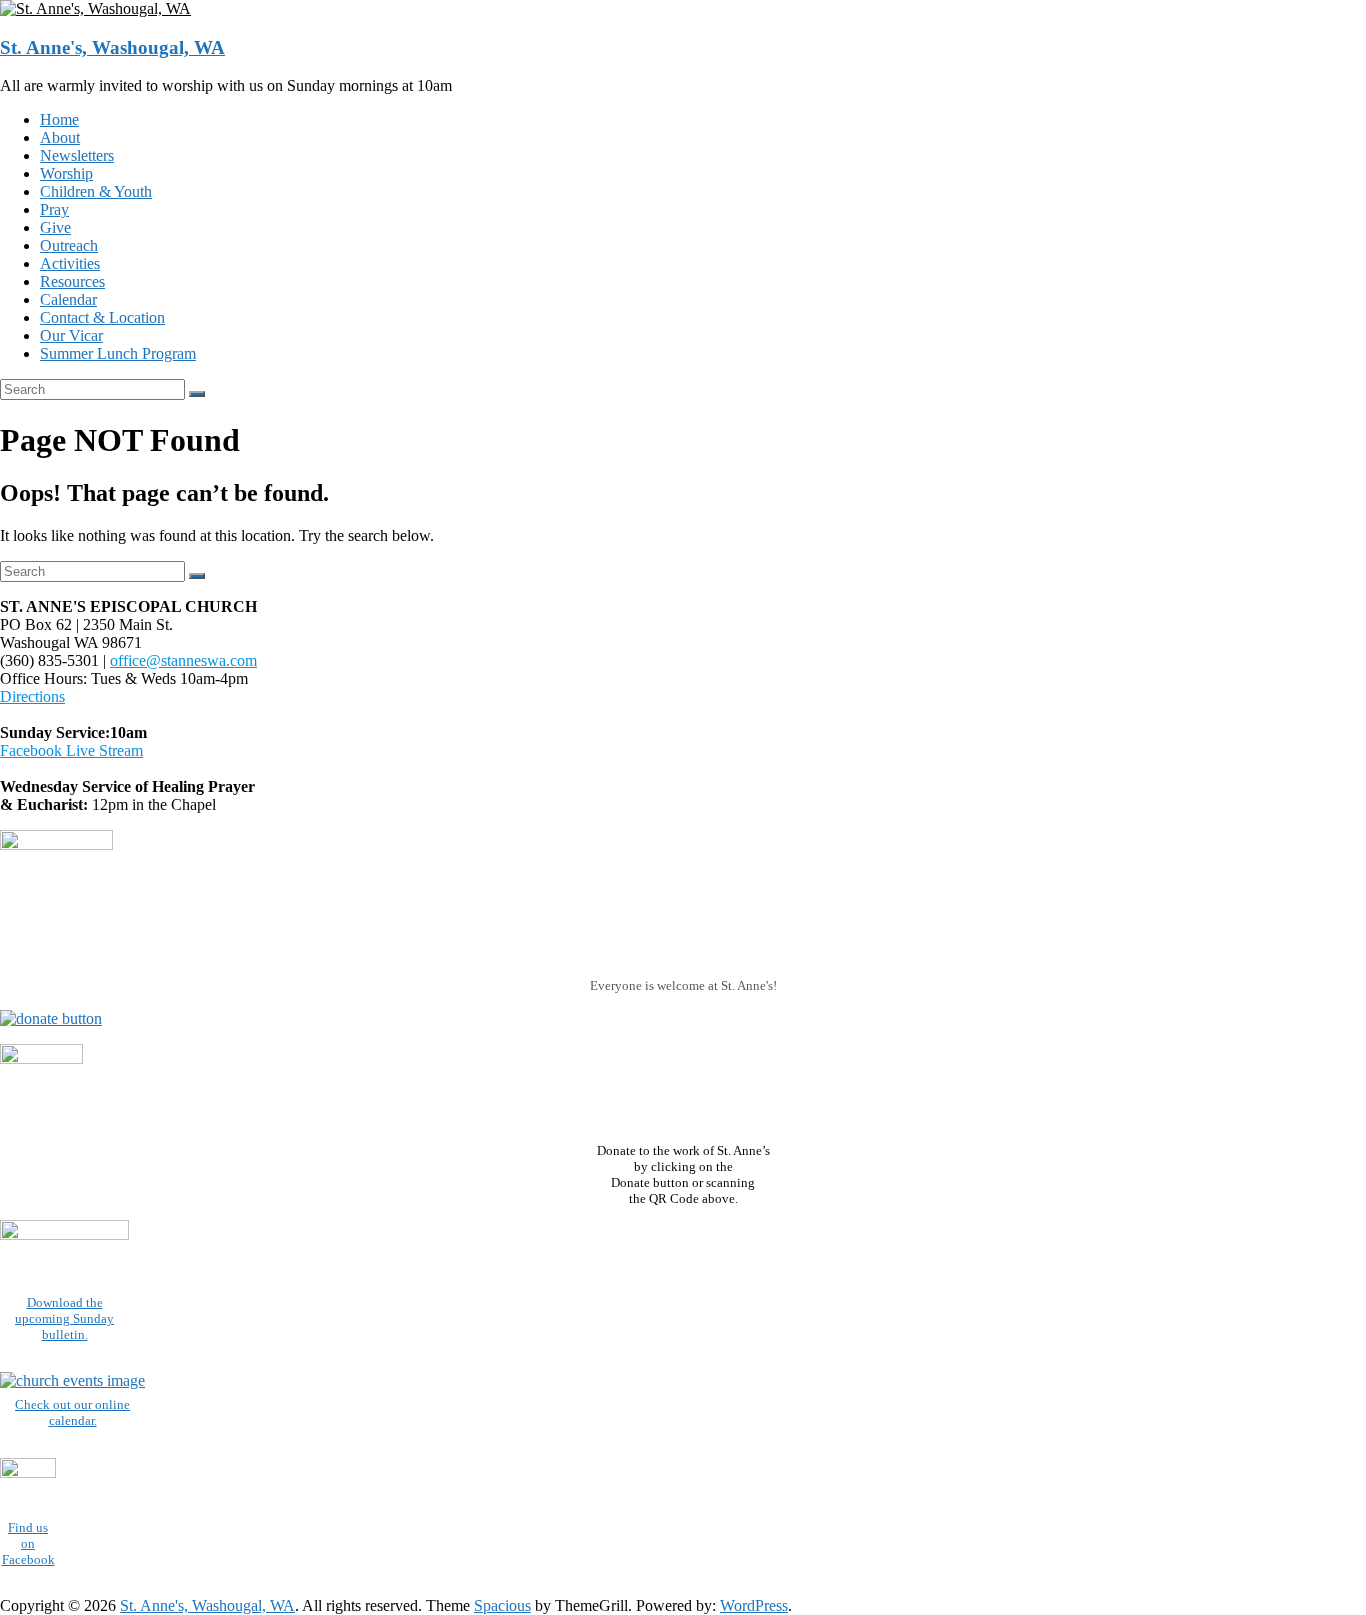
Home (59, 119)
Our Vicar (71, 335)
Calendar (68, 299)
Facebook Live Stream (71, 750)
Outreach (69, 245)
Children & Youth (96, 191)
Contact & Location (102, 317)
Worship (66, 173)
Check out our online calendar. (72, 1412)
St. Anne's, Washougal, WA (112, 47)
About (60, 137)
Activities (70, 263)
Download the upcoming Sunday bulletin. (64, 1318)
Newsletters (77, 155)
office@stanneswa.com (183, 660)
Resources (72, 281)
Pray (54, 209)
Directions (32, 696)
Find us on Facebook (28, 1543)
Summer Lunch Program (118, 353)
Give (55, 227)
